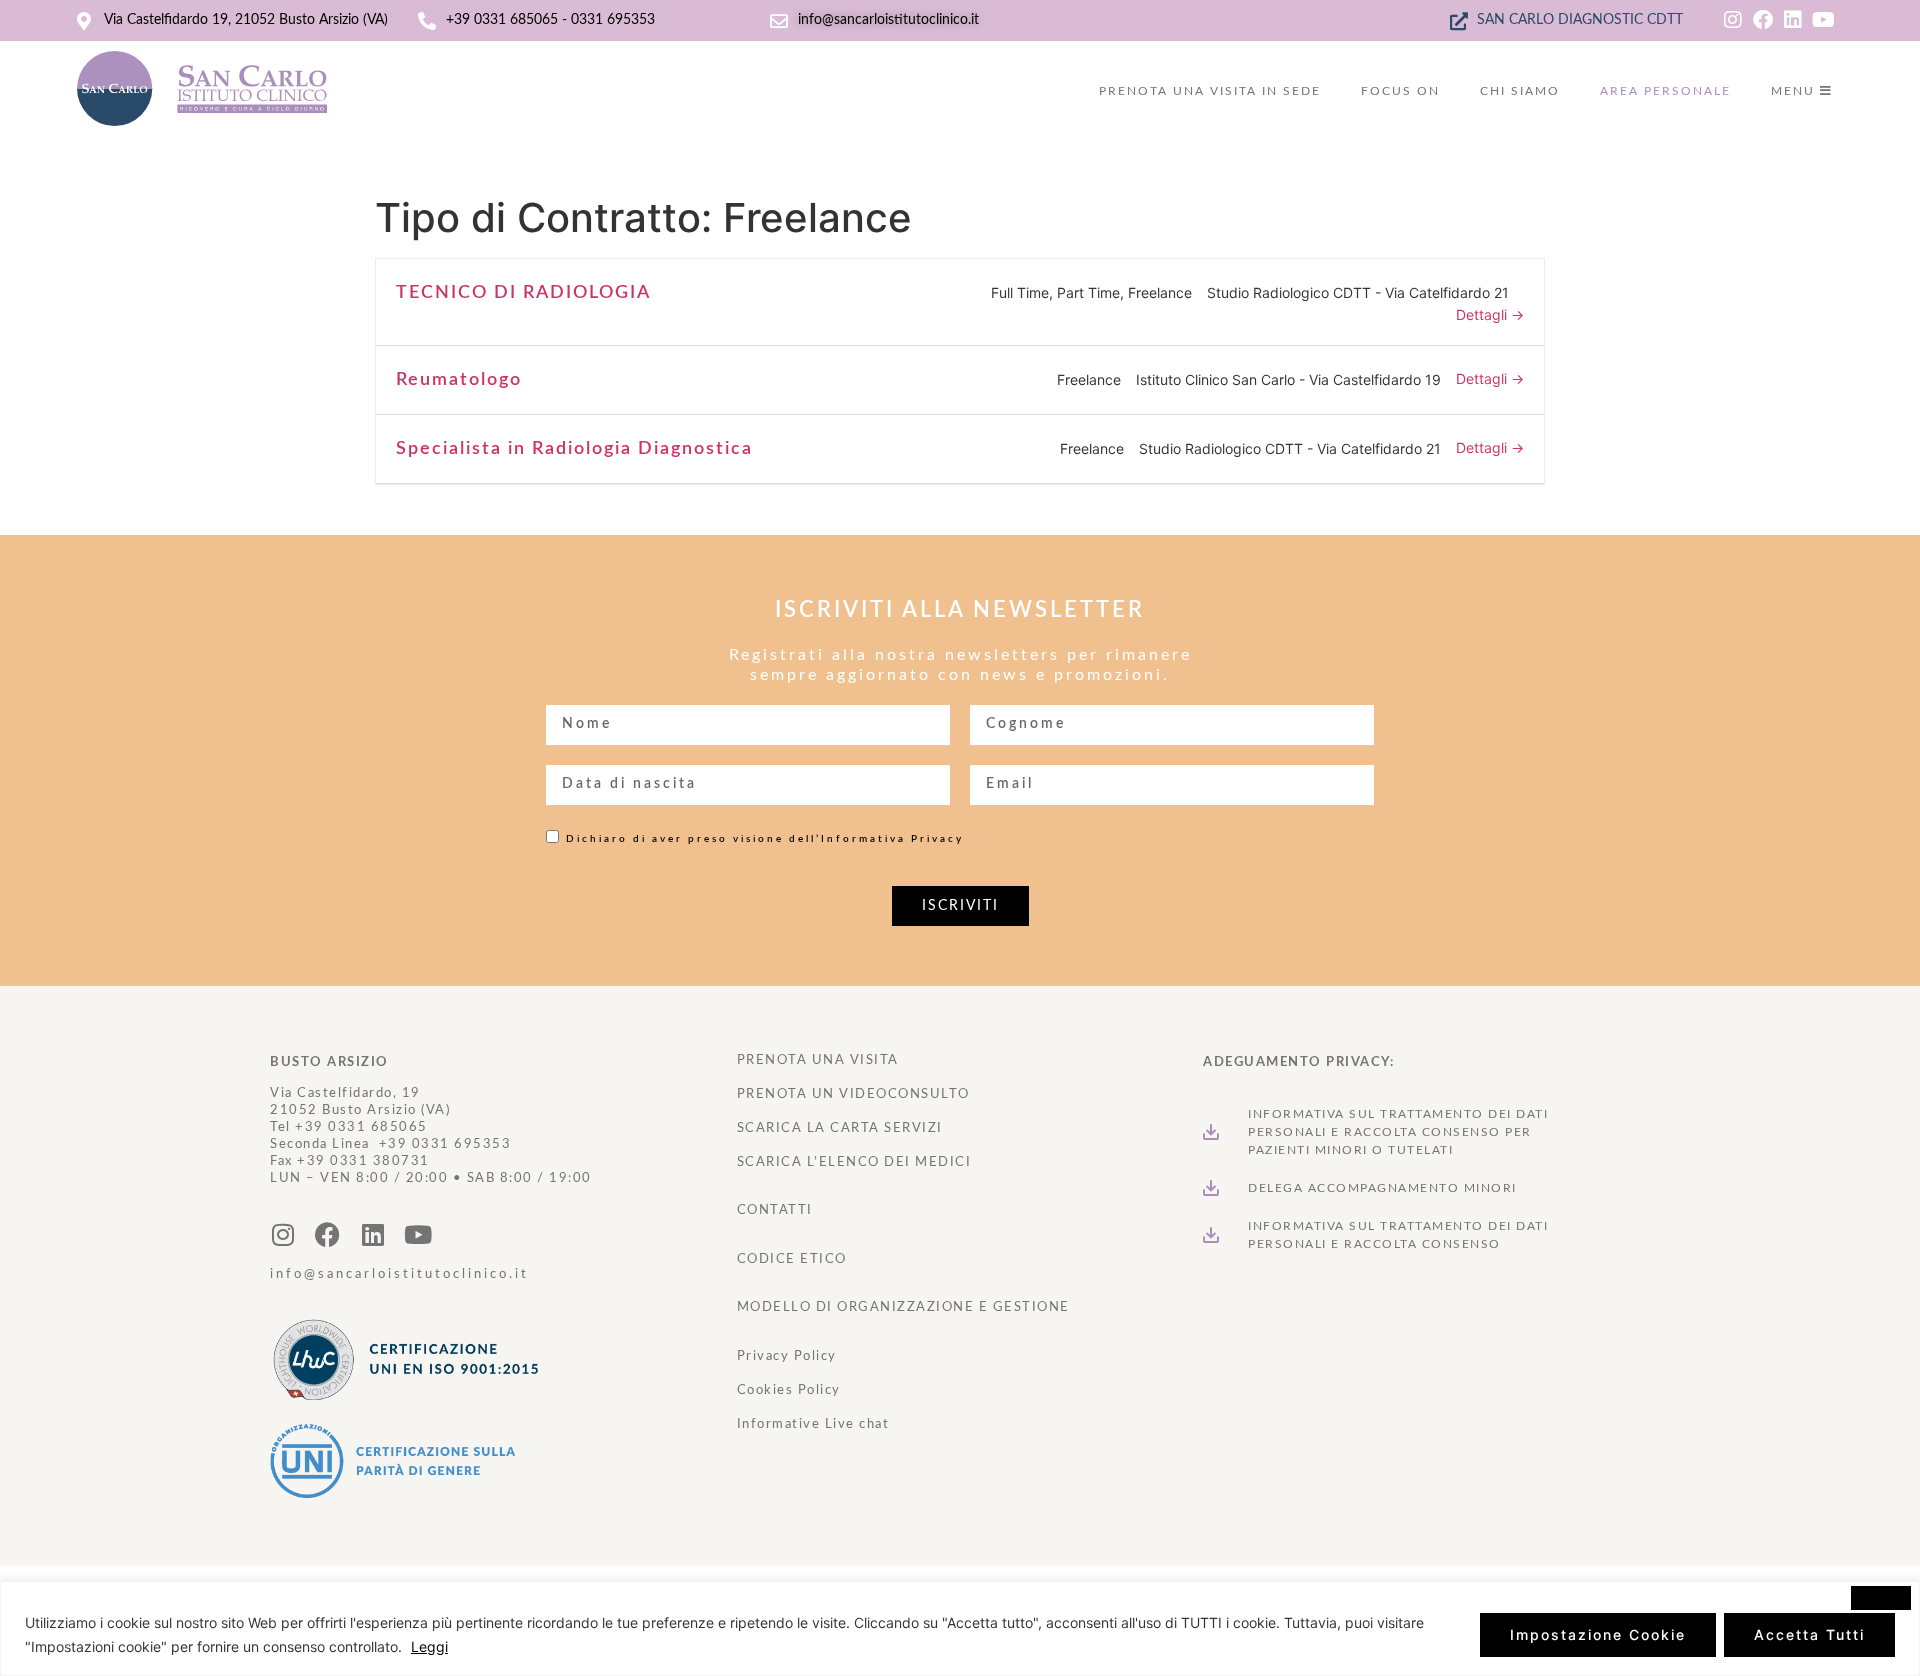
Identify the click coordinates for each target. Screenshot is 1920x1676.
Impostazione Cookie (1598, 1634)
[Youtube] (1823, 20)
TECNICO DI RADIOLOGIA (523, 293)
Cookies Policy (789, 1390)
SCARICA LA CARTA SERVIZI (840, 1128)
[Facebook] (1763, 20)
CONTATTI (775, 1210)
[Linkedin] (1793, 20)
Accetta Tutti (1809, 1634)
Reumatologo (459, 380)
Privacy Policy (787, 1356)
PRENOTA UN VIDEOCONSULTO (853, 1094)
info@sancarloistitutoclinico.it (399, 1274)
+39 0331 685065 (361, 1127)
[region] (960, 1628)
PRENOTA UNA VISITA (818, 1060)
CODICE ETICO (792, 1259)
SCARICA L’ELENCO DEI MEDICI (854, 1162)
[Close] (1881, 1598)
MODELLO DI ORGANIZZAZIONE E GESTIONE (903, 1307)
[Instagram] (1733, 20)
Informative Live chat (813, 1424)
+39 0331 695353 (445, 1144)
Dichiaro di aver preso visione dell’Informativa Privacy (765, 839)
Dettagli (1483, 314)
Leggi (429, 1646)
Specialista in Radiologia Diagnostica (574, 449)
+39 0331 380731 (363, 1161)
